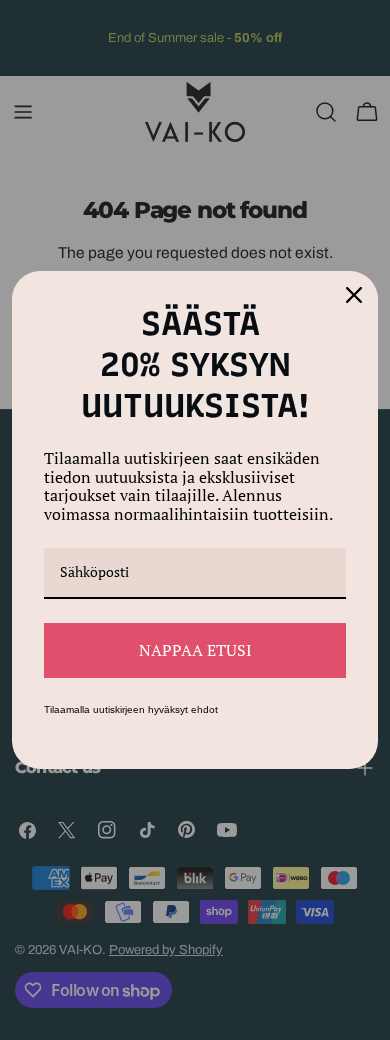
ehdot (204, 709)
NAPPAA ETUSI (195, 650)
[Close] (354, 295)
